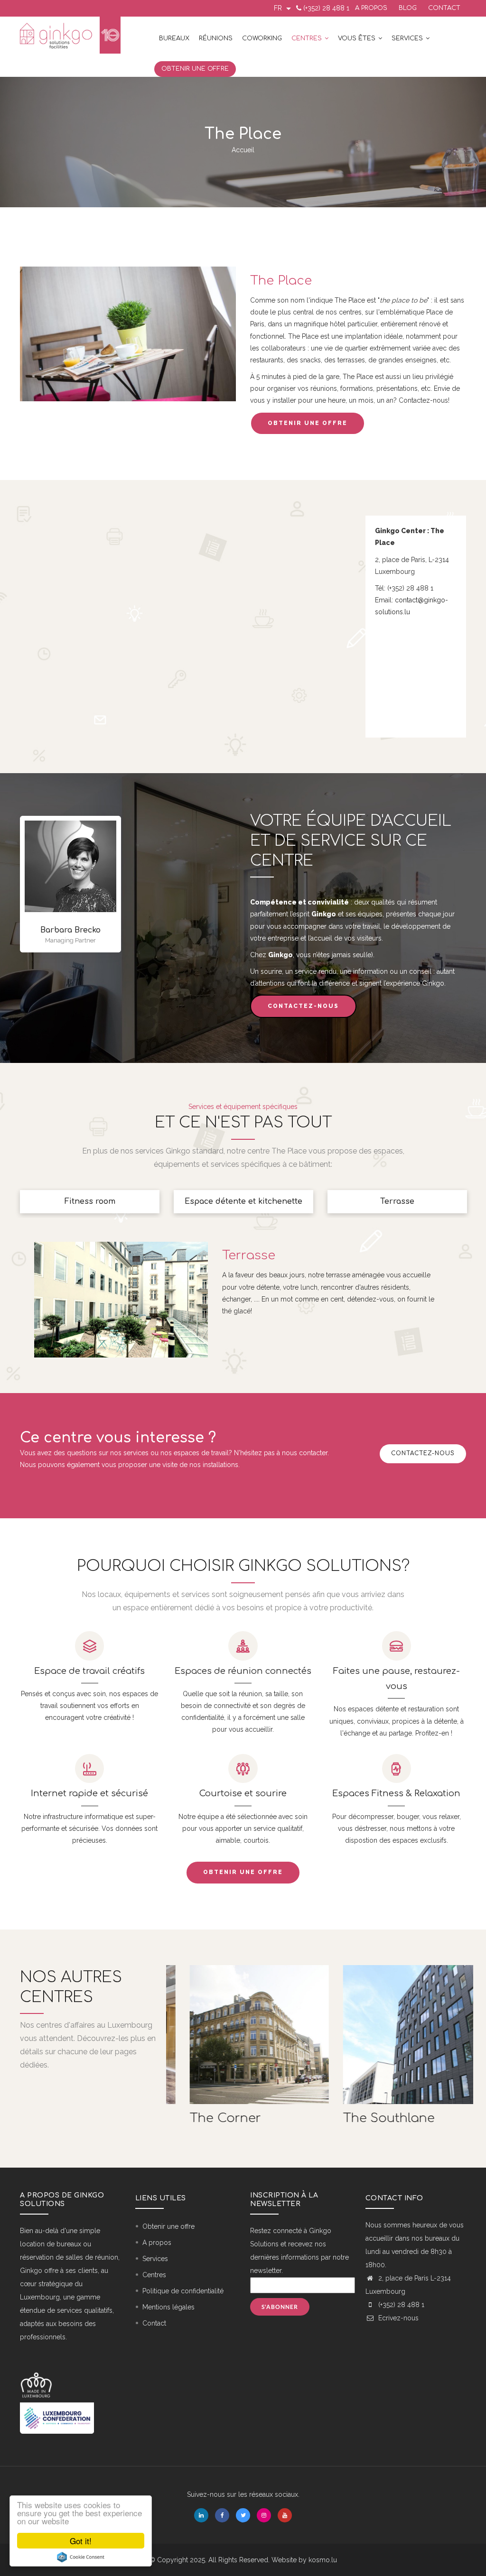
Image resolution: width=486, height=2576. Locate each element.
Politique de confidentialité (183, 2291)
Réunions (216, 38)
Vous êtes (358, 38)
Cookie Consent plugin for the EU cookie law (81, 2557)
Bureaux (174, 38)
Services (408, 38)
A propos (371, 8)
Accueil (243, 150)
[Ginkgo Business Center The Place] (128, 272)
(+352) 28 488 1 (326, 8)
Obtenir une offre (195, 69)
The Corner (209, 2118)
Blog (408, 8)
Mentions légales (168, 2307)
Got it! (81, 2541)
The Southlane (373, 2118)
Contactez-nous (303, 1006)
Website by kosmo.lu (304, 2560)
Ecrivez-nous (397, 2318)
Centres (308, 38)
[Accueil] (70, 35)
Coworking (262, 38)
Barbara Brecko (70, 930)
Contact (444, 8)
